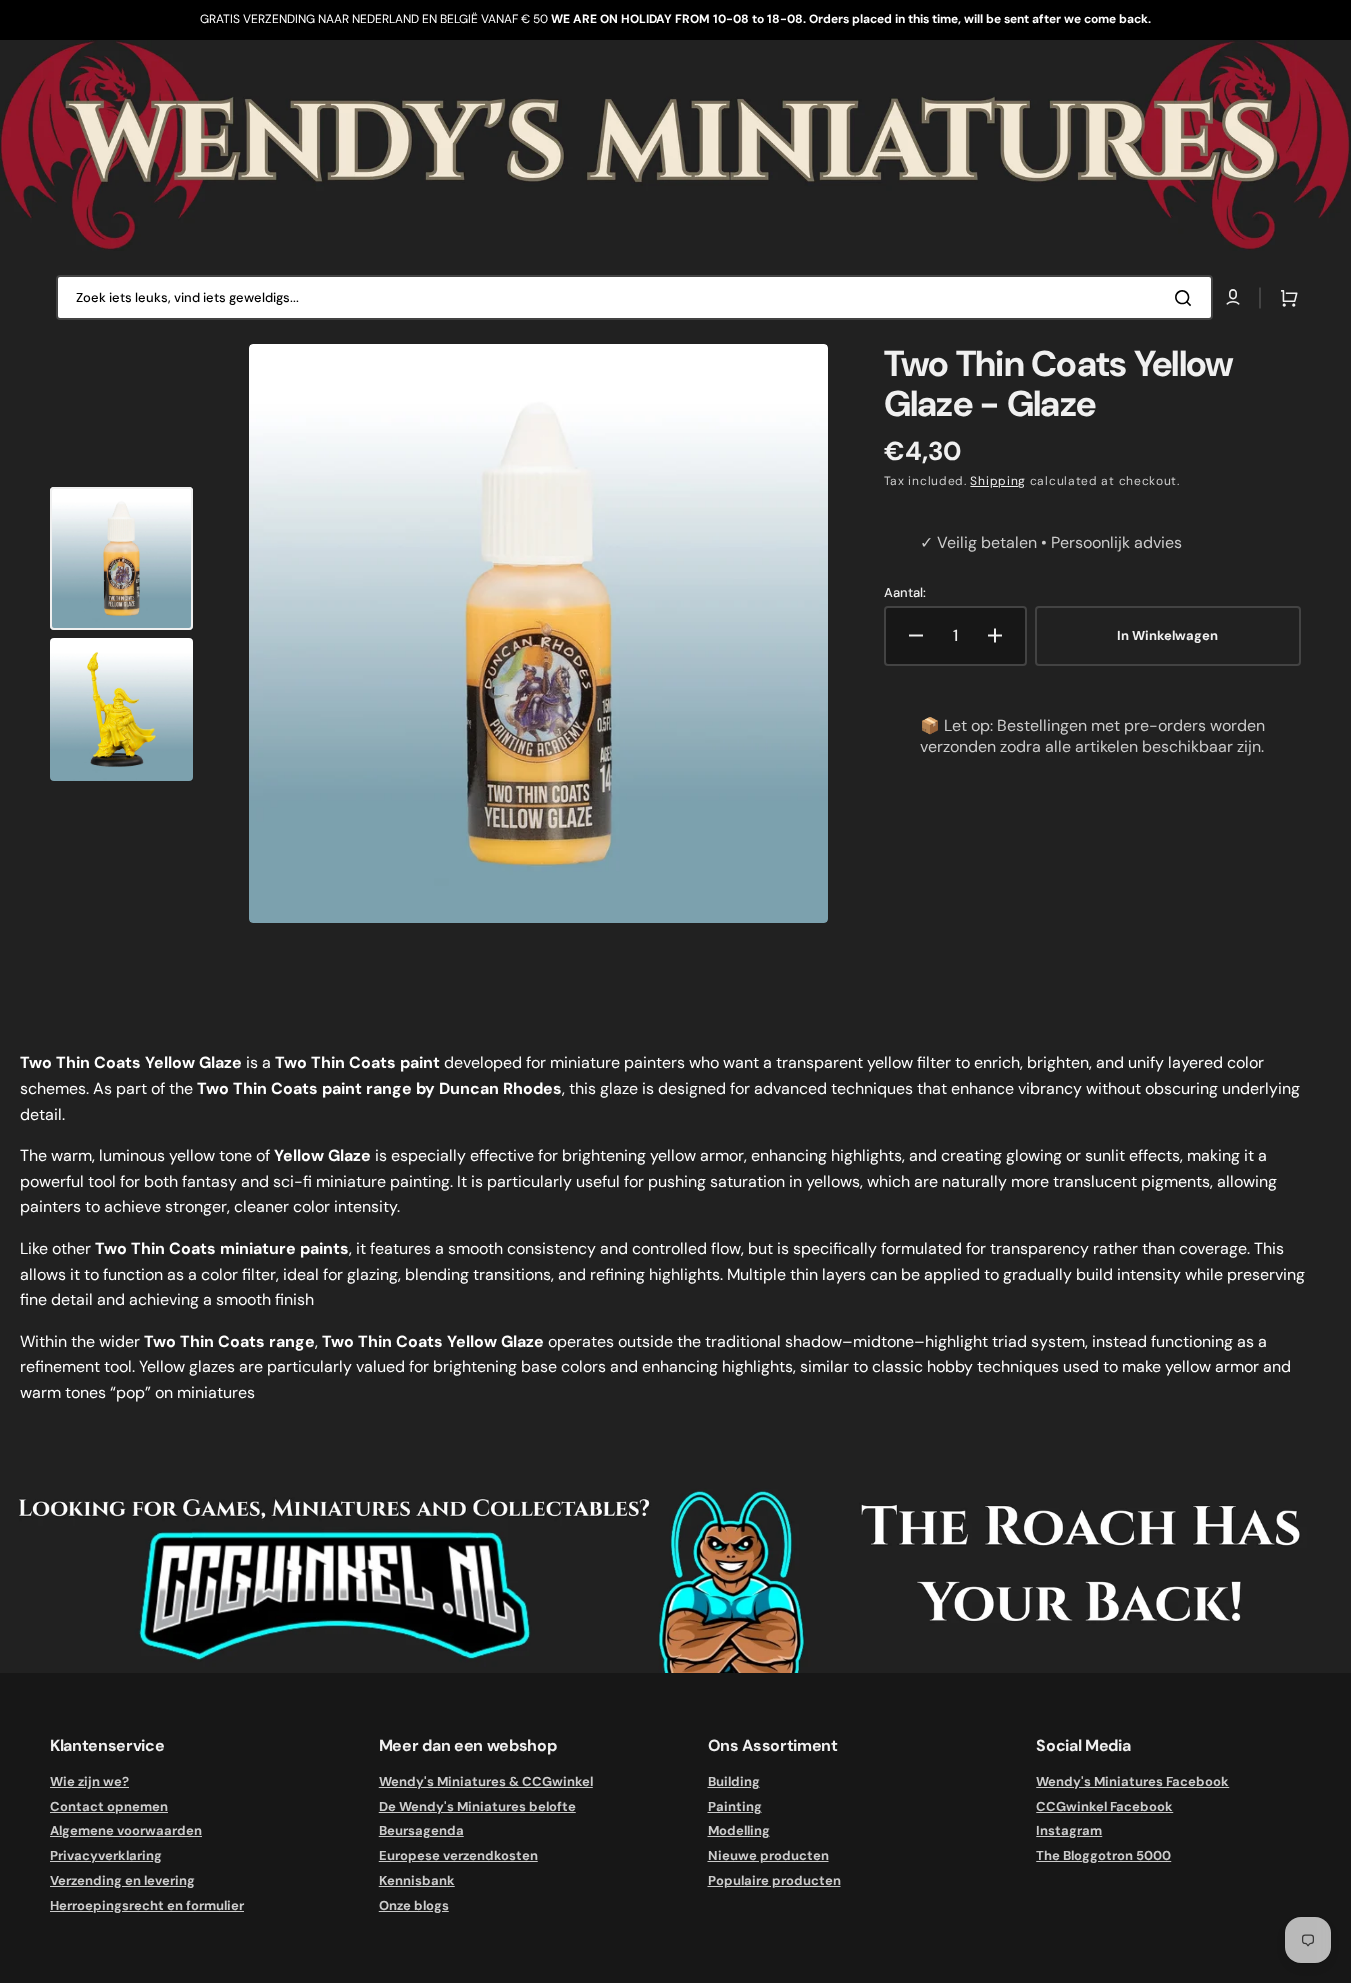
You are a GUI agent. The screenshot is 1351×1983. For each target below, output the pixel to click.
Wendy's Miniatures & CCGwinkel (486, 1782)
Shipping (998, 481)
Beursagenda (421, 1830)
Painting (735, 1806)
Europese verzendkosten (458, 1855)
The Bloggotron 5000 (1103, 1855)
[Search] (1187, 298)
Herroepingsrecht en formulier (147, 1905)
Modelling (739, 1830)
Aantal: (905, 593)
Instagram (1069, 1830)
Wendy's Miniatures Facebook (1132, 1782)
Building (734, 1782)
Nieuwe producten (768, 1855)
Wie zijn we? (89, 1782)
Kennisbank (417, 1880)
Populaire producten (774, 1880)
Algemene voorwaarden (126, 1830)
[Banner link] (675, 145)
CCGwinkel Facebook (1104, 1806)
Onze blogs (414, 1905)
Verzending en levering (122, 1880)
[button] (1285, 298)
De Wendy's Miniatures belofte (477, 1806)
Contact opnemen (109, 1806)
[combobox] (634, 297)
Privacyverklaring (106, 1855)
